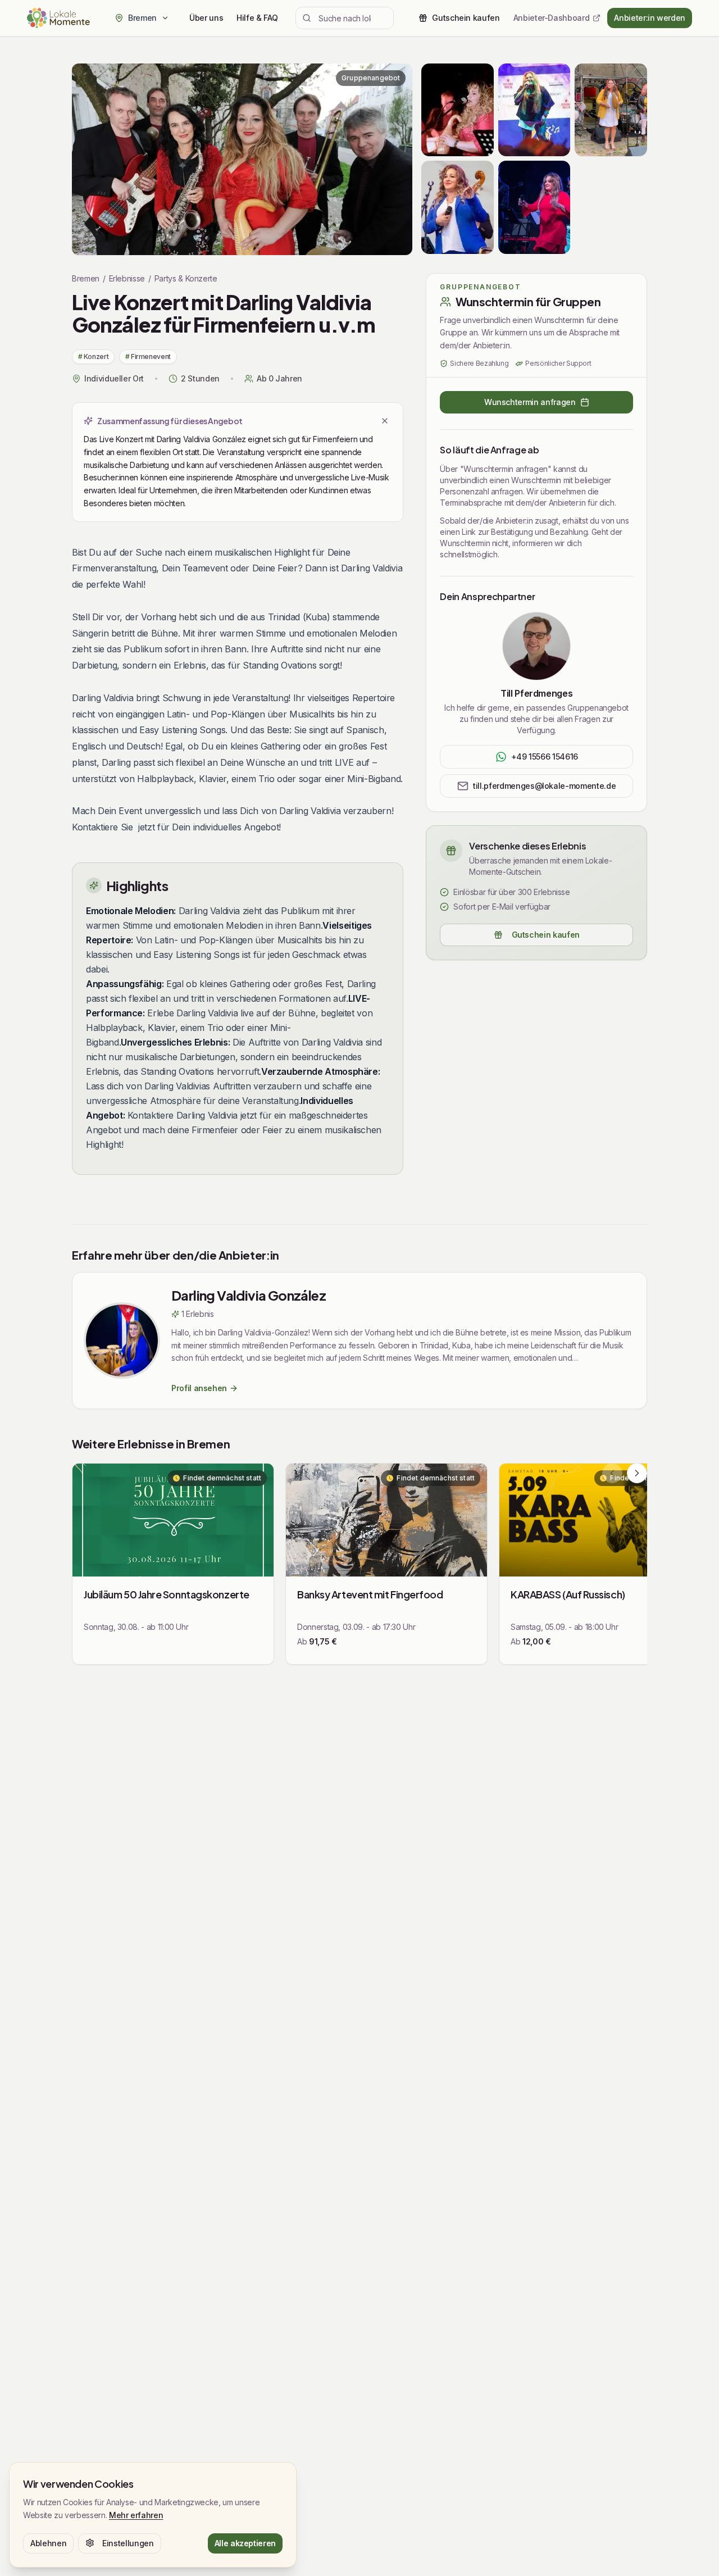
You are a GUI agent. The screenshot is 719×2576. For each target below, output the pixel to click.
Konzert (93, 356)
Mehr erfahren (136, 2514)
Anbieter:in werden (650, 18)
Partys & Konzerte (186, 278)
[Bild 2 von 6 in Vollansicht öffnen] (534, 110)
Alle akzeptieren (245, 2543)
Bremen (86, 278)
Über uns (206, 18)
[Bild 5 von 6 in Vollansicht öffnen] (534, 207)
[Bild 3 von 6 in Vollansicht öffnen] (611, 110)
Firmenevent (148, 356)
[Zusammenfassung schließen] (385, 421)
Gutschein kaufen (546, 935)
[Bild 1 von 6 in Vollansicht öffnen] (242, 159)
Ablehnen (48, 2543)
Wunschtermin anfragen (530, 402)
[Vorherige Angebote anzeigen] (612, 1473)
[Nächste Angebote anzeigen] (637, 1473)
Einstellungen (128, 2543)
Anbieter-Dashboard (552, 18)
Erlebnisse (127, 278)
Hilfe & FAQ (257, 18)
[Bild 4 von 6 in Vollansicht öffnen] (458, 207)
